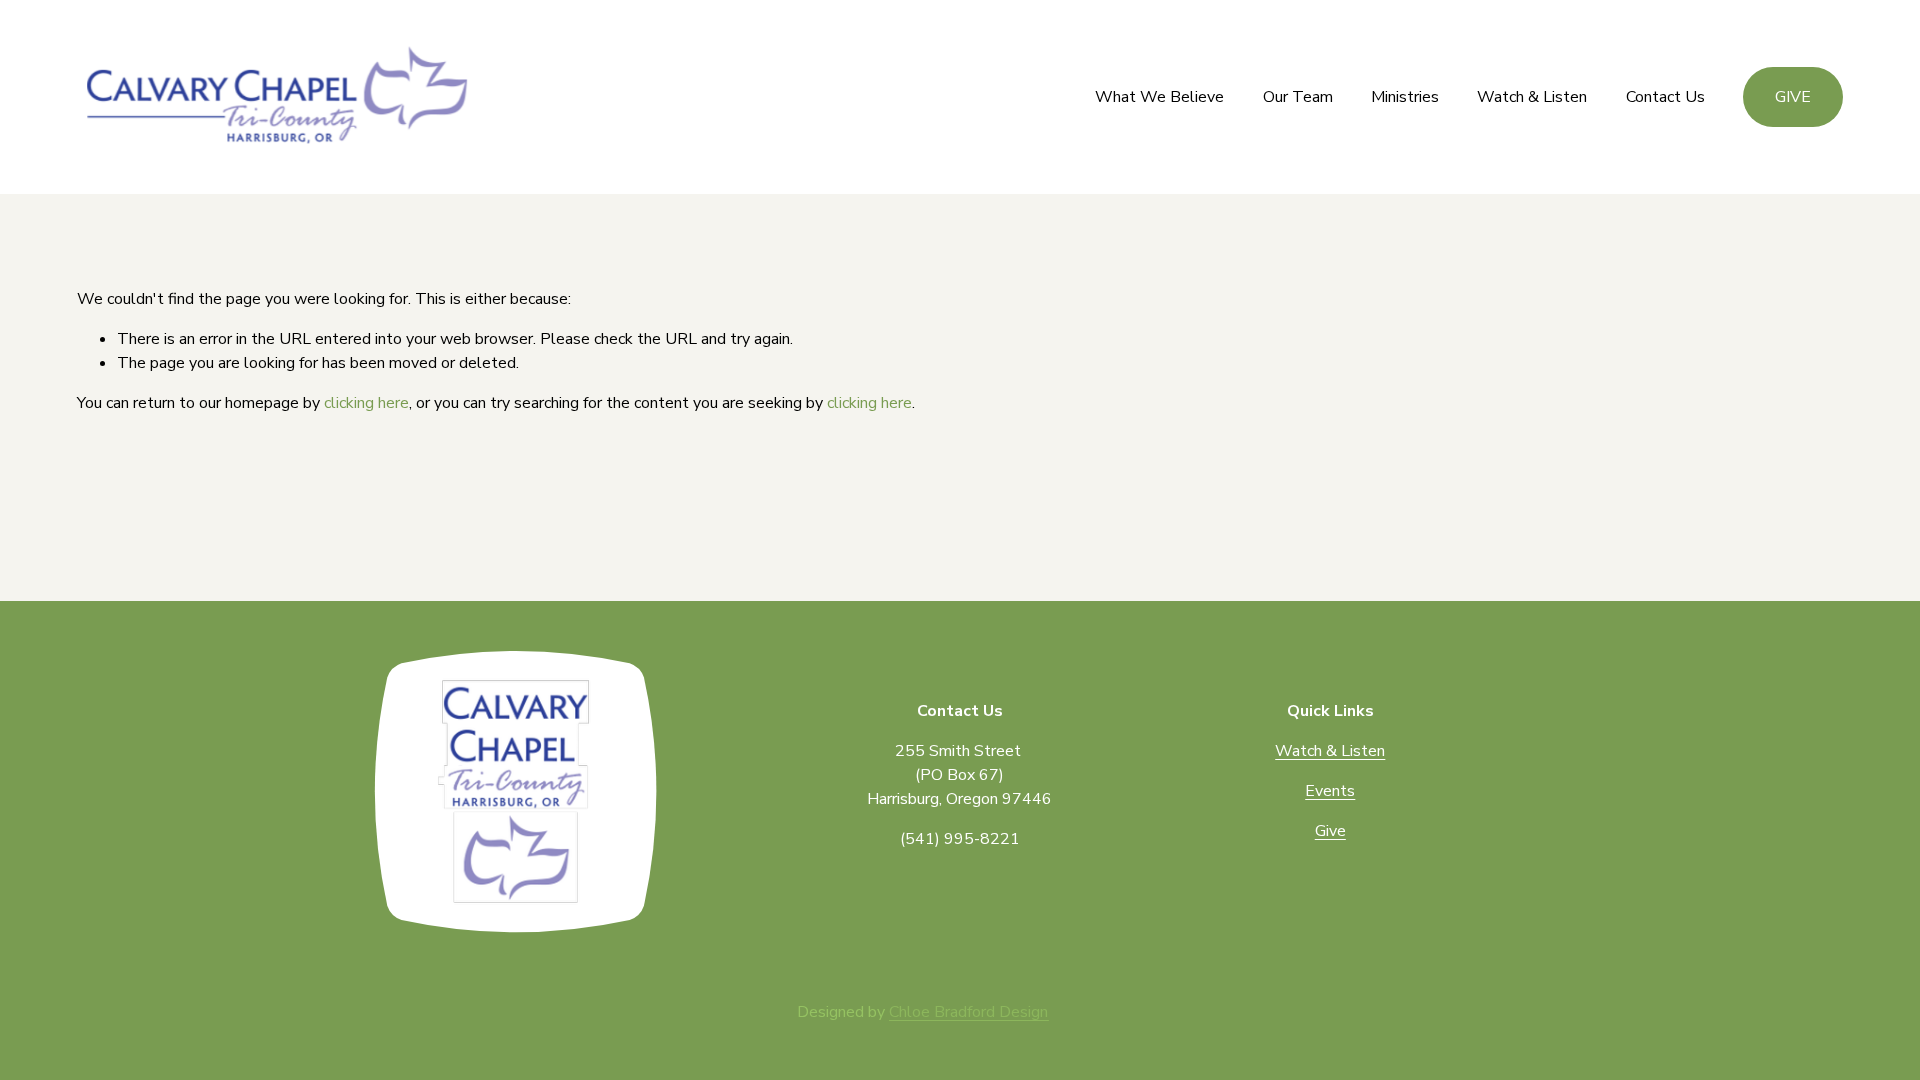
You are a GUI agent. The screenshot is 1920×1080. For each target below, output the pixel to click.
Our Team (1298, 97)
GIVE (1793, 97)
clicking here (366, 403)
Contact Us (1665, 97)
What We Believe (1159, 97)
